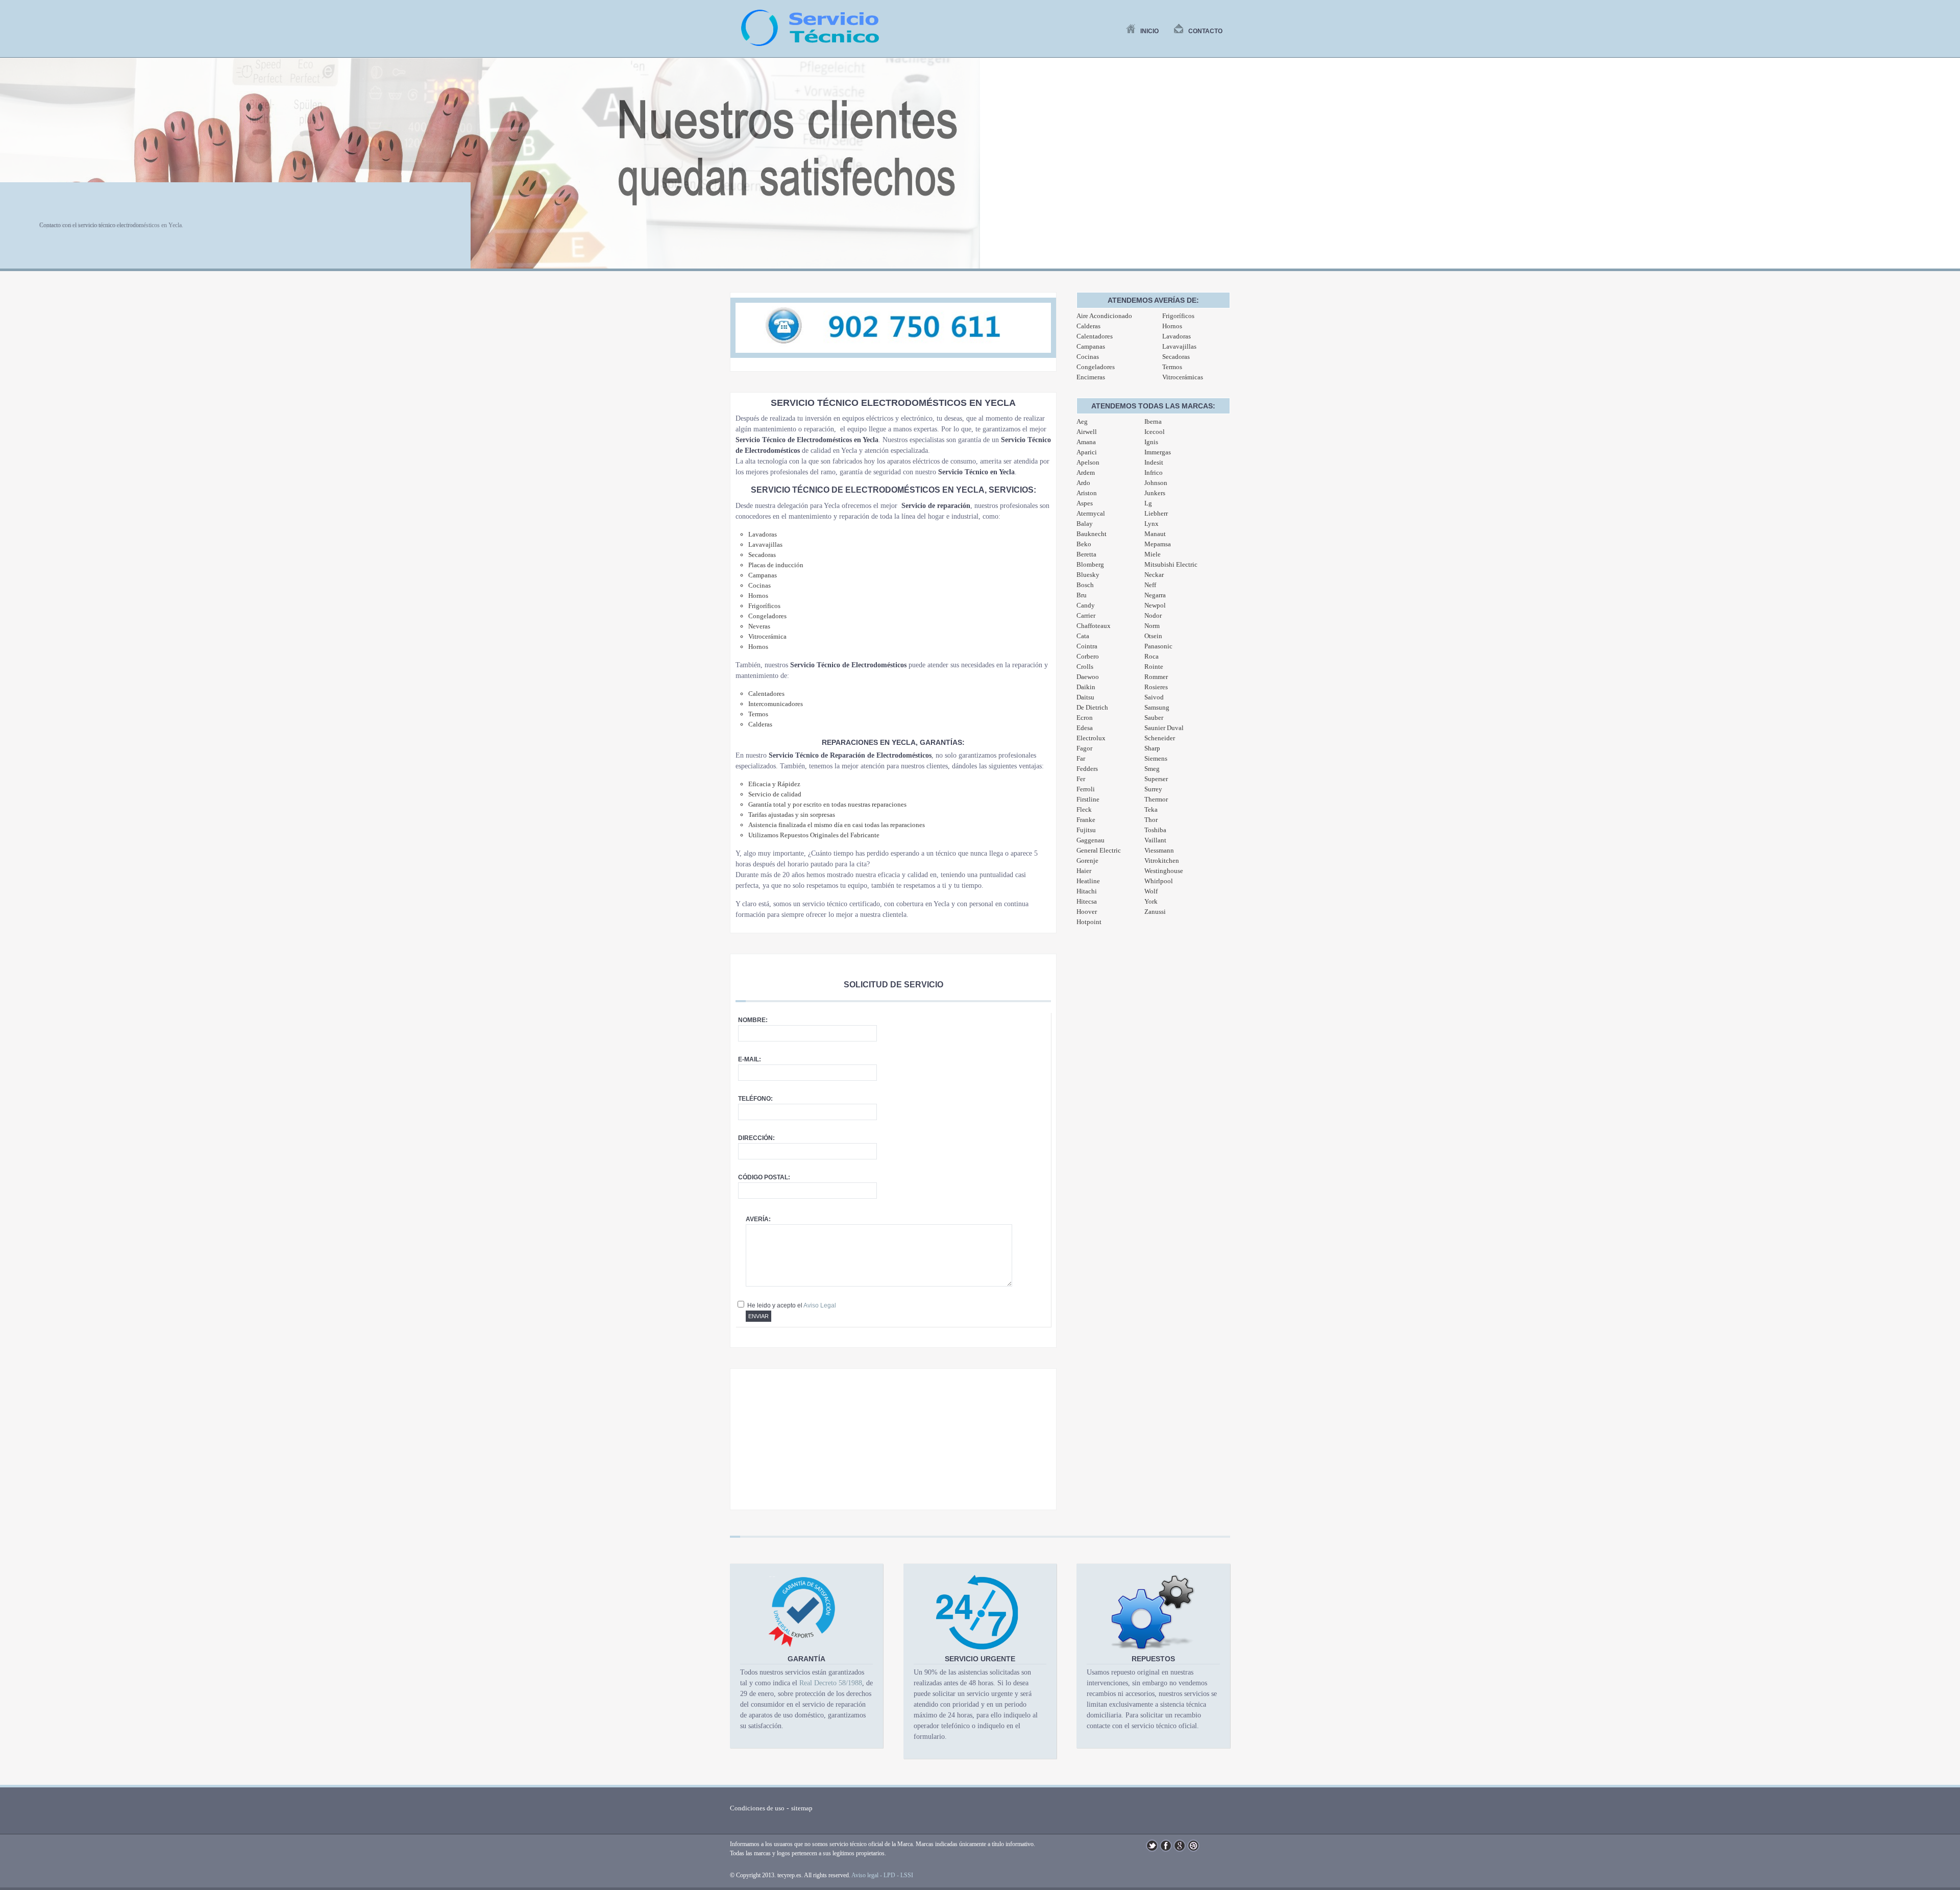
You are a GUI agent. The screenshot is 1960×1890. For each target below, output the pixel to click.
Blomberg (1090, 564)
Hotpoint (1089, 922)
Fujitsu (1086, 830)
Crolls (1085, 667)
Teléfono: (755, 1099)
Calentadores (1095, 336)
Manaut (1155, 534)
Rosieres (1156, 687)
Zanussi (1155, 912)
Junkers (1155, 493)
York (1151, 901)
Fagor (1084, 748)
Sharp (1152, 748)
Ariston (1087, 493)
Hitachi (1087, 891)
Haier (1084, 871)
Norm (1152, 626)
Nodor (1153, 615)
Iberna (1153, 421)
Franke (1086, 820)
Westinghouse (1164, 871)
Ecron (1085, 718)
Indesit (1154, 462)
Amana (1086, 442)
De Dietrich (1092, 707)
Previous (13, 169)
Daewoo (1088, 677)
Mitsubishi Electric (1171, 564)
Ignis (1151, 442)
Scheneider (1160, 738)
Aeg (1082, 421)
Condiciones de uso (757, 1808)
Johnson (1156, 483)
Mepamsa (1158, 544)
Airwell (1087, 432)
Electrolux (1091, 738)
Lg (1148, 503)
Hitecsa (1087, 901)
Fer (1081, 779)
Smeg (1152, 769)
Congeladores (1096, 367)
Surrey (1153, 789)
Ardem (1086, 472)
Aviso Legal (820, 1305)
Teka (1151, 809)
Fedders (1087, 769)
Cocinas (1088, 357)
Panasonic (1158, 646)
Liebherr (1156, 513)
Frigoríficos (1178, 316)
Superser (1156, 779)
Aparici (1087, 452)
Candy (1086, 605)
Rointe (1154, 667)
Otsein (1153, 636)
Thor (1151, 820)
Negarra (1155, 595)
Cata (1083, 636)
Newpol (1155, 605)
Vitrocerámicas (1183, 377)
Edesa (1085, 728)
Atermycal (1091, 513)
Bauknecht (1092, 534)
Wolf (1151, 891)
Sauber (1154, 718)
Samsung (1157, 707)
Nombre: (753, 1020)
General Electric (1099, 850)
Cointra (1087, 646)
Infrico (1154, 472)
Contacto (1205, 31)
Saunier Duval (1164, 728)
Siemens (1156, 758)
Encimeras (1091, 377)
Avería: (758, 1219)
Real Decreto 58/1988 (831, 1683)
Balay (1085, 524)
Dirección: (756, 1138)
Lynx (1151, 524)
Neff (1150, 585)
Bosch (1085, 585)
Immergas (1158, 452)
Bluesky (1088, 575)
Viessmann (1159, 850)
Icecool (1155, 432)
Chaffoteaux (1094, 626)
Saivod (1154, 697)
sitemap (802, 1808)
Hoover (1087, 912)
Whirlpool (1159, 881)
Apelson (1088, 462)
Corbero (1088, 656)
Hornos (1172, 326)
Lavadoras (1177, 336)
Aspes (1085, 503)
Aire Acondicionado (1104, 316)
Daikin (1086, 687)
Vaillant (1155, 840)
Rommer (1156, 677)
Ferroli (1086, 789)
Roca (1151, 656)
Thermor (1156, 799)
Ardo (1083, 483)
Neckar (1154, 575)
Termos (1172, 367)
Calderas (1088, 326)
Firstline (1088, 799)
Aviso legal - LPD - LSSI (882, 1875)
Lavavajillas (1179, 346)
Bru (1082, 595)
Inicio (1149, 31)
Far (1081, 758)
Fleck (1084, 809)
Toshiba (1155, 830)
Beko (1084, 544)
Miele (1153, 554)
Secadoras (1176, 357)
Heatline (1088, 881)
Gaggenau (1091, 840)
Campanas (1091, 346)
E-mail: (750, 1059)
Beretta (1086, 554)
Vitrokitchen (1162, 861)
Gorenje (1087, 861)
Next (1947, 169)
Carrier (1086, 615)
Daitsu (1085, 697)
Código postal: (764, 1177)
